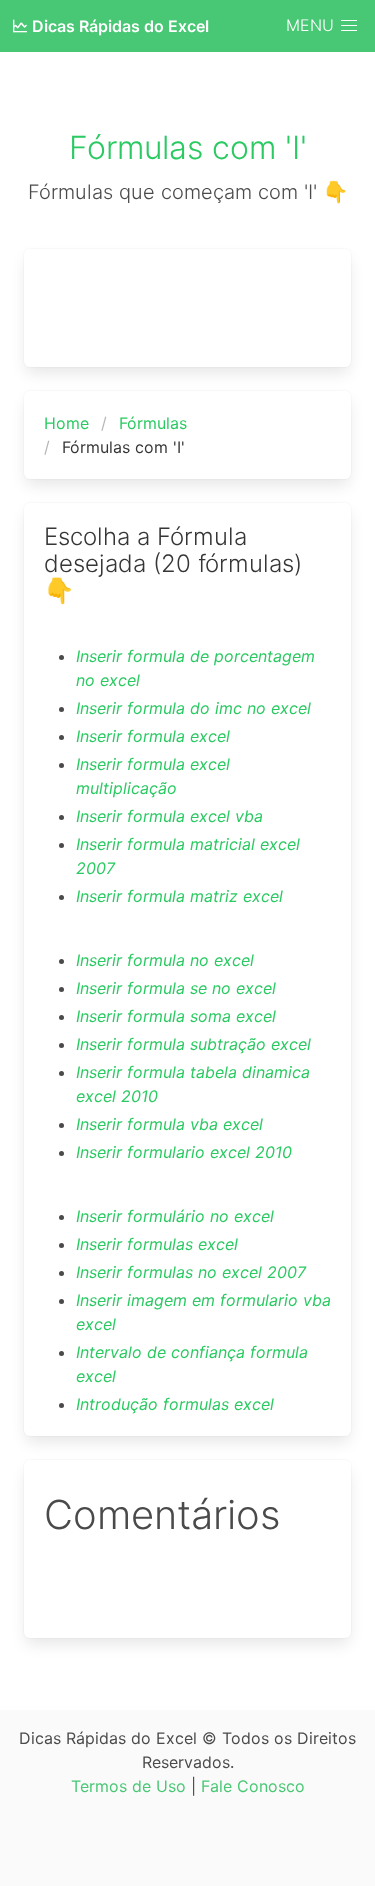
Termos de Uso (128, 1786)
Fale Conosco (253, 1786)
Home (66, 423)
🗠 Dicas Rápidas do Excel (110, 26)
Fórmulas (153, 423)
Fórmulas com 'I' (188, 147)
